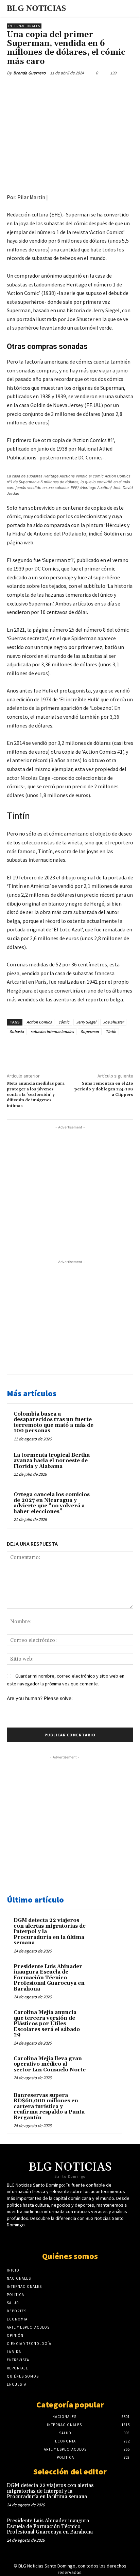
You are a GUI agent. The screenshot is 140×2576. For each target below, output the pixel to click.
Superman (90, 1031)
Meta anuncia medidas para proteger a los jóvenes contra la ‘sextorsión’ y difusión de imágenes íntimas (36, 1095)
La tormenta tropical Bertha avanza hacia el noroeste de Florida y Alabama (52, 1461)
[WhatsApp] (82, 89)
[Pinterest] (66, 89)
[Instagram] (88, 2238)
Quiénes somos (70, 2256)
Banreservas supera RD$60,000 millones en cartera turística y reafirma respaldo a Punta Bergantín (49, 2107)
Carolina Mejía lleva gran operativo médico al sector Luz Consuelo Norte (50, 2064)
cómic (64, 1022)
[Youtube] (76, 2238)
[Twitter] (51, 89)
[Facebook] (35, 89)
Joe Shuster (113, 1022)
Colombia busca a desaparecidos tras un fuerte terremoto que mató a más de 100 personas (54, 1423)
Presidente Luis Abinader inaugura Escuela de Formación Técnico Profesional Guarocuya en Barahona (49, 1978)
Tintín (111, 1031)
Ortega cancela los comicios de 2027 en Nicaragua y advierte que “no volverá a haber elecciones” (52, 1503)
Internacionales (24, 26)
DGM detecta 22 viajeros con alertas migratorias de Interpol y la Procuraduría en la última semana (50, 2491)
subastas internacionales (52, 1031)
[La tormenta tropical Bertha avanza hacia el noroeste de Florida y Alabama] (112, 1466)
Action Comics (39, 1022)
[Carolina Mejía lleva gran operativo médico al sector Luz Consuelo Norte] (102, 2068)
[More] (98, 89)
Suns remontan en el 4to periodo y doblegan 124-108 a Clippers (104, 1089)
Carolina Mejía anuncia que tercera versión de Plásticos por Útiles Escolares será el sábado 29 (47, 2024)
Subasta (17, 1031)
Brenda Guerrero (29, 73)
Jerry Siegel (86, 1022)
